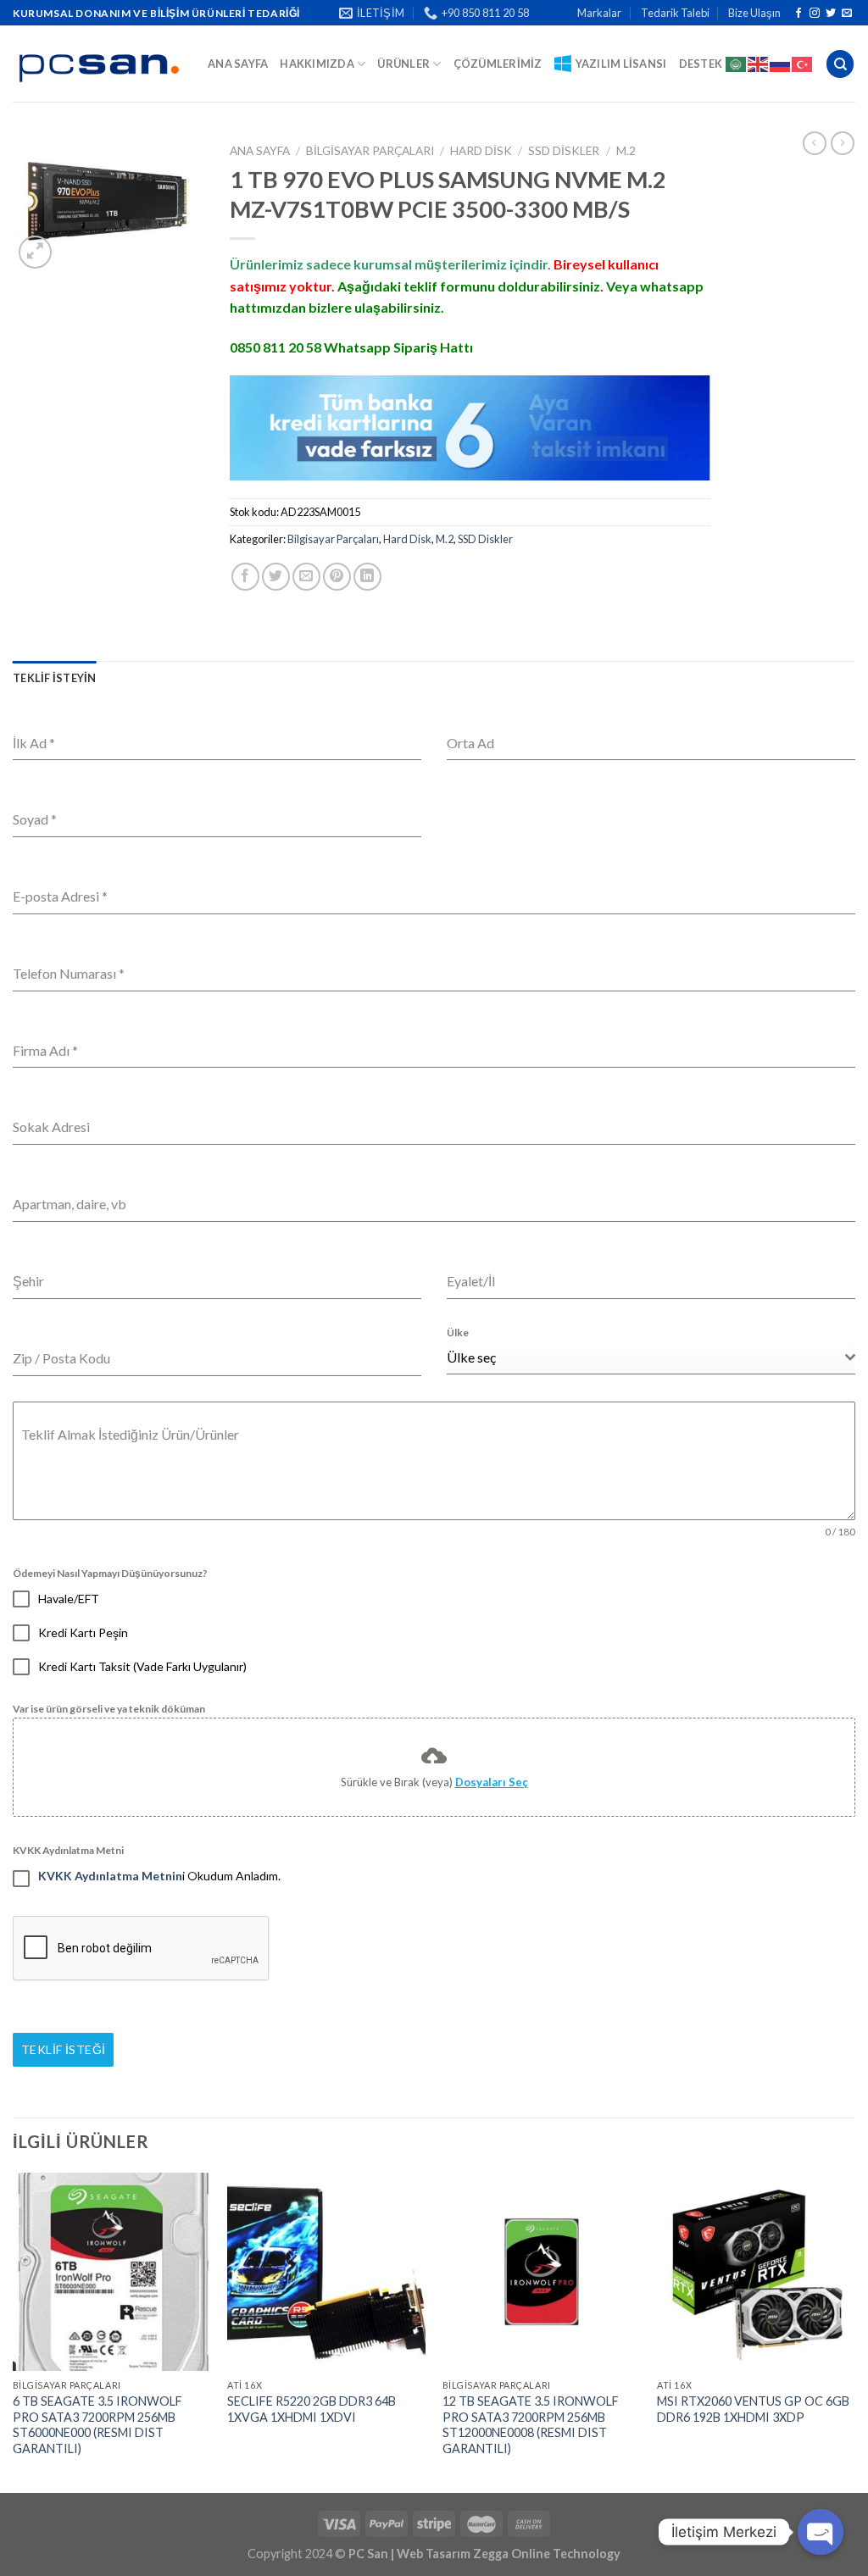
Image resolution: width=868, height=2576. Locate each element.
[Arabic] (737, 64)
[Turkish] (803, 64)
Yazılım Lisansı (621, 64)
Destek (701, 64)
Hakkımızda (317, 64)
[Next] (854, 2331)
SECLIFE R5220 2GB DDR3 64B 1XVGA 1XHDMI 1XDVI (312, 2409)
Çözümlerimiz (498, 64)
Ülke (458, 1332)
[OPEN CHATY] (821, 2532)
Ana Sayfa (238, 64)
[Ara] (840, 64)
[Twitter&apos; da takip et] (831, 14)
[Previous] (14, 2331)
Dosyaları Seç (492, 1782)
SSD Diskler (564, 151)
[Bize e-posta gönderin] (847, 14)
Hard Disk (481, 151)
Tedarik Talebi (675, 13)
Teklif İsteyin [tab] (55, 678)
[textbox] (646, 1357)
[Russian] (781, 64)
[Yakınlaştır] (35, 252)
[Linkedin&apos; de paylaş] (367, 577)
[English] (759, 64)
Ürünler (403, 64)
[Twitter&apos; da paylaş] (276, 577)
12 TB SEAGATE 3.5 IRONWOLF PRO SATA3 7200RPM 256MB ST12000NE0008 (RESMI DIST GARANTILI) (531, 2425)
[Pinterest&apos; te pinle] (337, 577)
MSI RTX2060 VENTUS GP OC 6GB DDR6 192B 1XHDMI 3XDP (753, 2409)
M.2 (626, 151)
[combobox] (651, 1358)
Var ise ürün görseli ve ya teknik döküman (109, 1709)
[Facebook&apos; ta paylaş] (245, 577)
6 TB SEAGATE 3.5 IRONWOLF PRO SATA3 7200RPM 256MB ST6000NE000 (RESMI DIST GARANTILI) (97, 2425)
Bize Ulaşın (754, 13)
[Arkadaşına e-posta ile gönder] (306, 577)
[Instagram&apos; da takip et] (815, 14)
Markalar (599, 13)
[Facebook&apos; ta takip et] (798, 14)
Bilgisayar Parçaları (370, 151)
